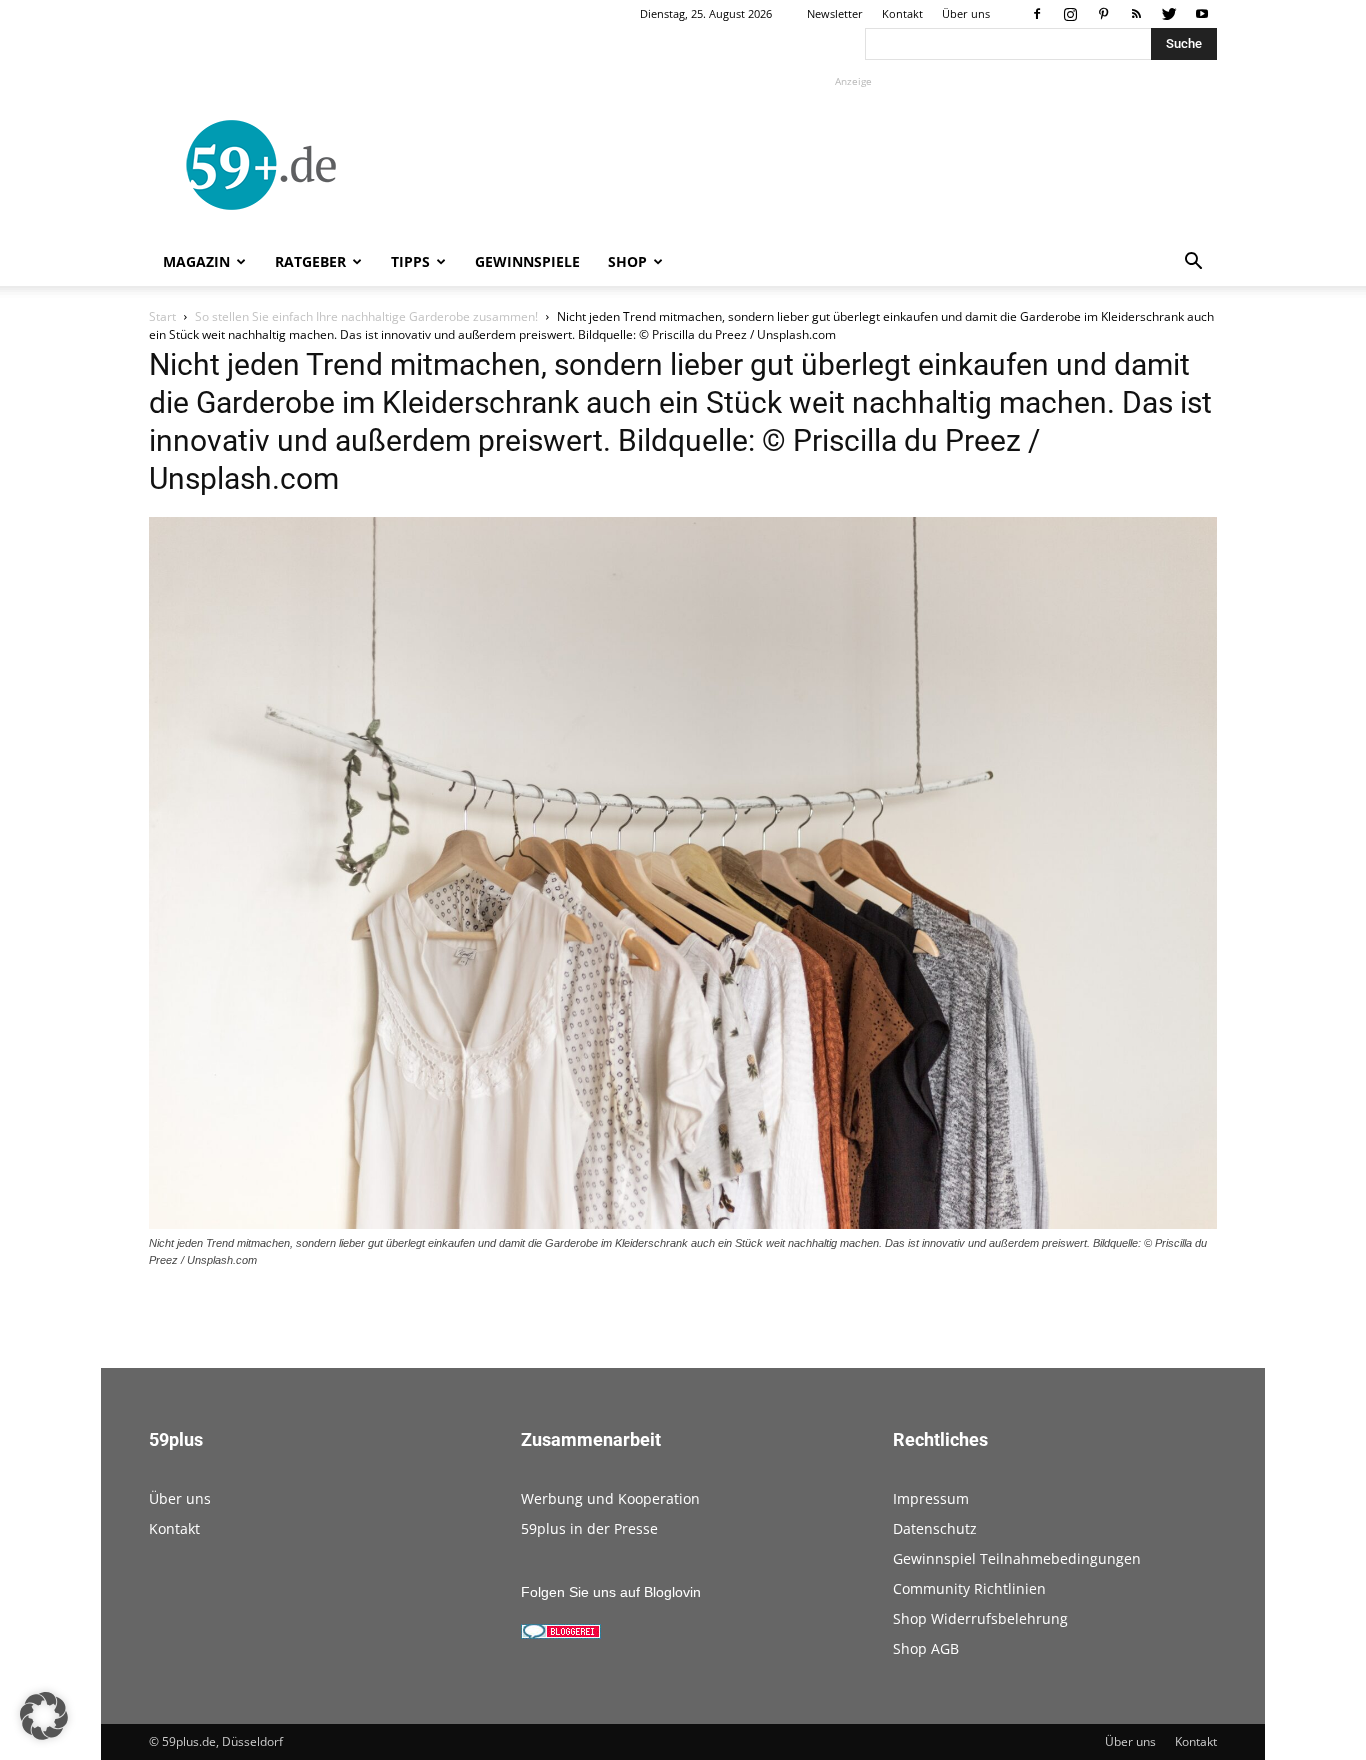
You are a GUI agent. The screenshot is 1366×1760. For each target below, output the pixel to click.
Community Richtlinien (969, 1588)
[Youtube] (1202, 14)
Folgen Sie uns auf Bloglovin (611, 1592)
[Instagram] (1070, 14)
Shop (627, 261)
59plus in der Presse (589, 1528)
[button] (1193, 263)
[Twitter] (1169, 14)
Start (162, 316)
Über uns (966, 13)
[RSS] (1136, 14)
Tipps (410, 261)
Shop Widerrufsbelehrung (980, 1618)
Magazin (196, 261)
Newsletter (835, 13)
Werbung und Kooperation (610, 1498)
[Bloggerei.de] (561, 1634)
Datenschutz (935, 1528)
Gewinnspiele (527, 261)
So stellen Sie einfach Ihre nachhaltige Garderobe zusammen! (366, 316)
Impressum (931, 1498)
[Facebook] (1037, 14)
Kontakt (902, 13)
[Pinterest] (1103, 14)
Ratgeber (310, 261)
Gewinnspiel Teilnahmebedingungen (1017, 1558)
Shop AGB (926, 1648)
